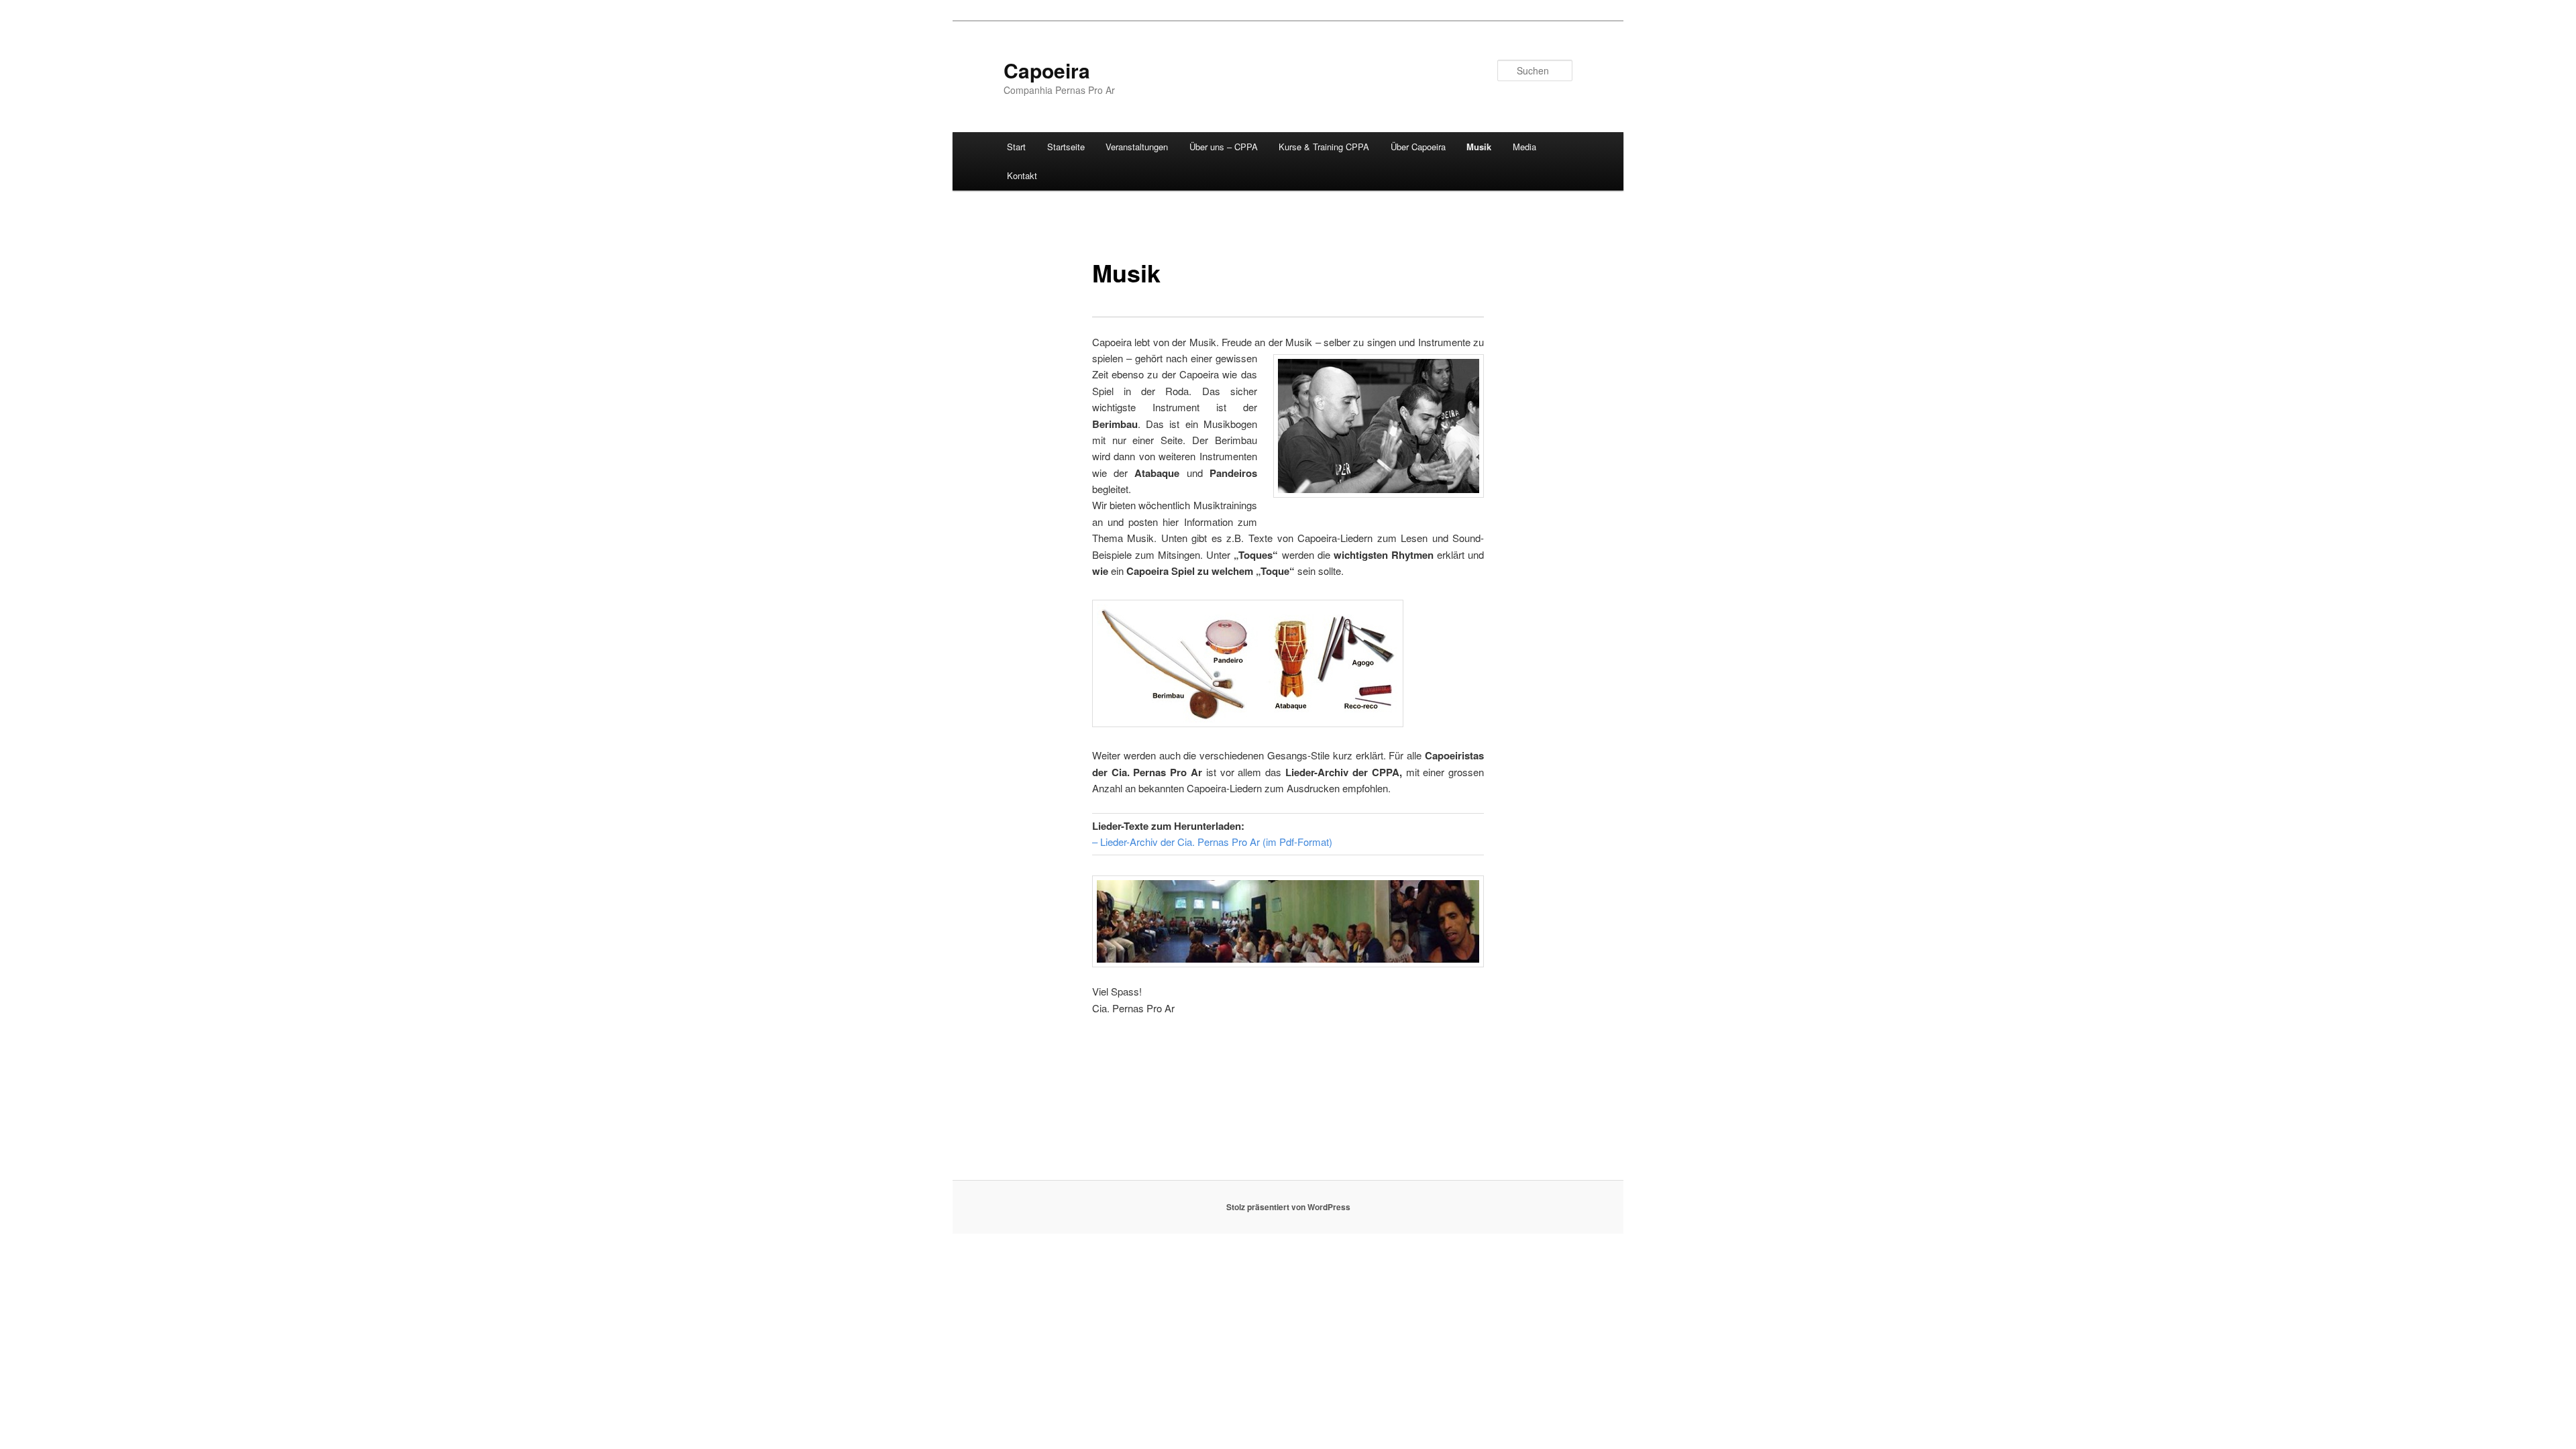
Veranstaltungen (1137, 147)
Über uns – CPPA (1224, 147)
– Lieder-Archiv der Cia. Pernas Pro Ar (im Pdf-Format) (1212, 842)
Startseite (1066, 147)
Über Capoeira (1418, 147)
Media (1524, 147)
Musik (1479, 147)
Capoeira (1047, 70)
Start (1016, 147)
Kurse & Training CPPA (1324, 147)
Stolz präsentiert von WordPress (1288, 1207)
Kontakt (1022, 175)
